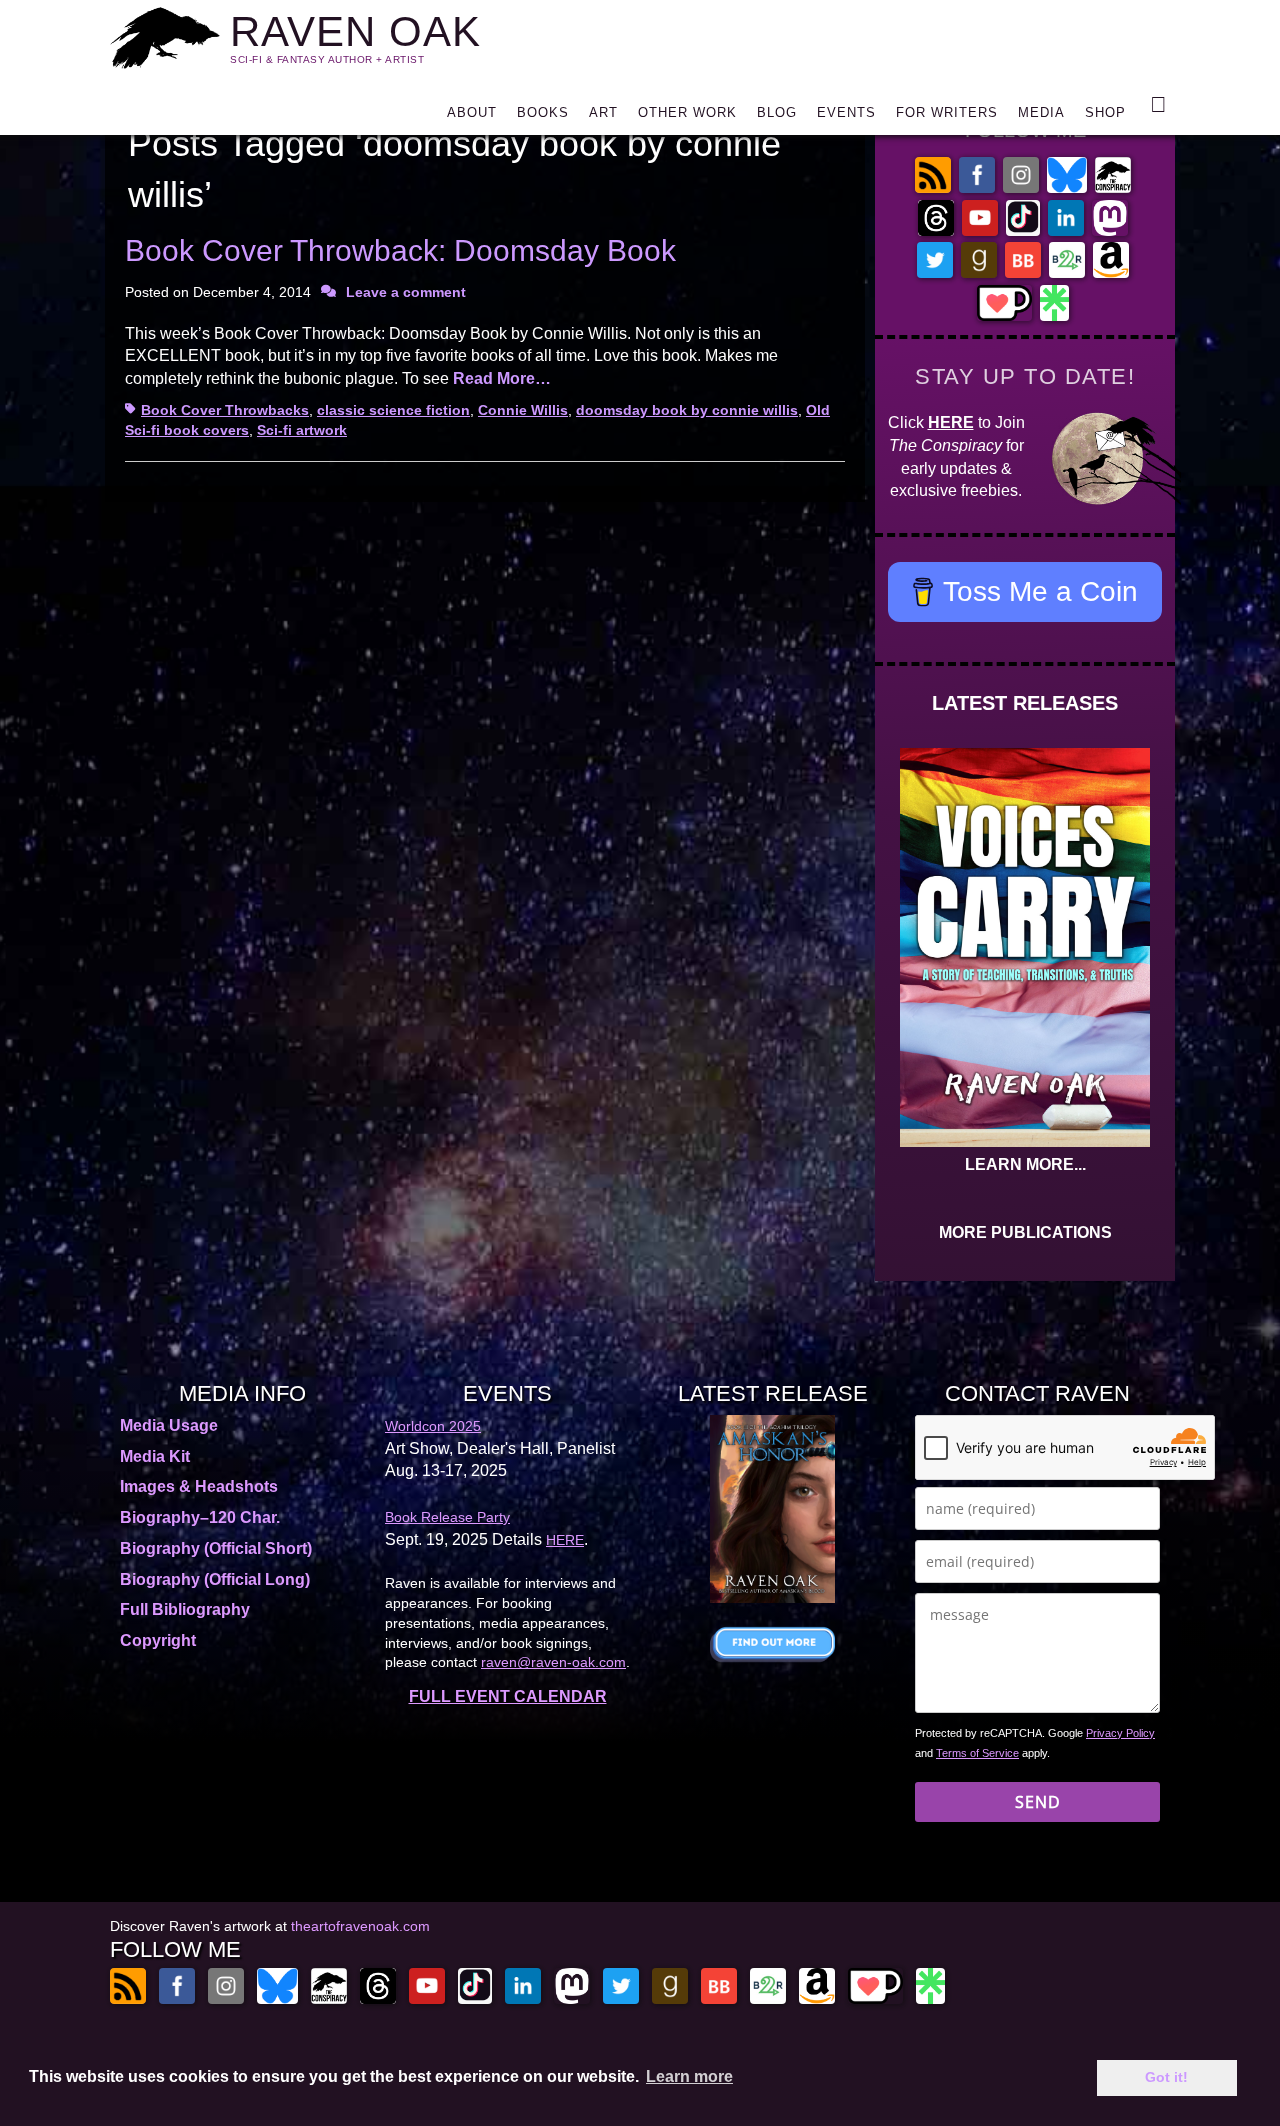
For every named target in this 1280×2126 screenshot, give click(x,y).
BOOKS (543, 112)
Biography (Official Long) (215, 1579)
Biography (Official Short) (216, 1548)
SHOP (1105, 112)
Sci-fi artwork (302, 430)
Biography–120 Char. (200, 1517)
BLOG (777, 112)
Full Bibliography (185, 1609)
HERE (951, 422)
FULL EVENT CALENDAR (508, 1696)
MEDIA (1041, 112)
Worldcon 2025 (433, 1426)
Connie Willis (523, 410)
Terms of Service (977, 1753)
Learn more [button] (689, 2076)
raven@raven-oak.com (553, 1662)
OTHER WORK (687, 112)
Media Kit (155, 1456)
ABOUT (472, 112)
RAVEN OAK (355, 31)
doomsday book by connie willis (687, 410)
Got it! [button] (1166, 2077)
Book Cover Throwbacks (225, 410)
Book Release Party (447, 1517)
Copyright (158, 1640)
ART (603, 112)
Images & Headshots (199, 1486)
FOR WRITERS (947, 112)
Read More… (502, 378)
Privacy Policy (1120, 1733)
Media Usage (169, 1425)
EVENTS (846, 112)
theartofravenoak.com (360, 1926)
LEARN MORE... (1025, 1164)
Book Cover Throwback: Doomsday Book (400, 250)
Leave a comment (406, 292)
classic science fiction (393, 410)
